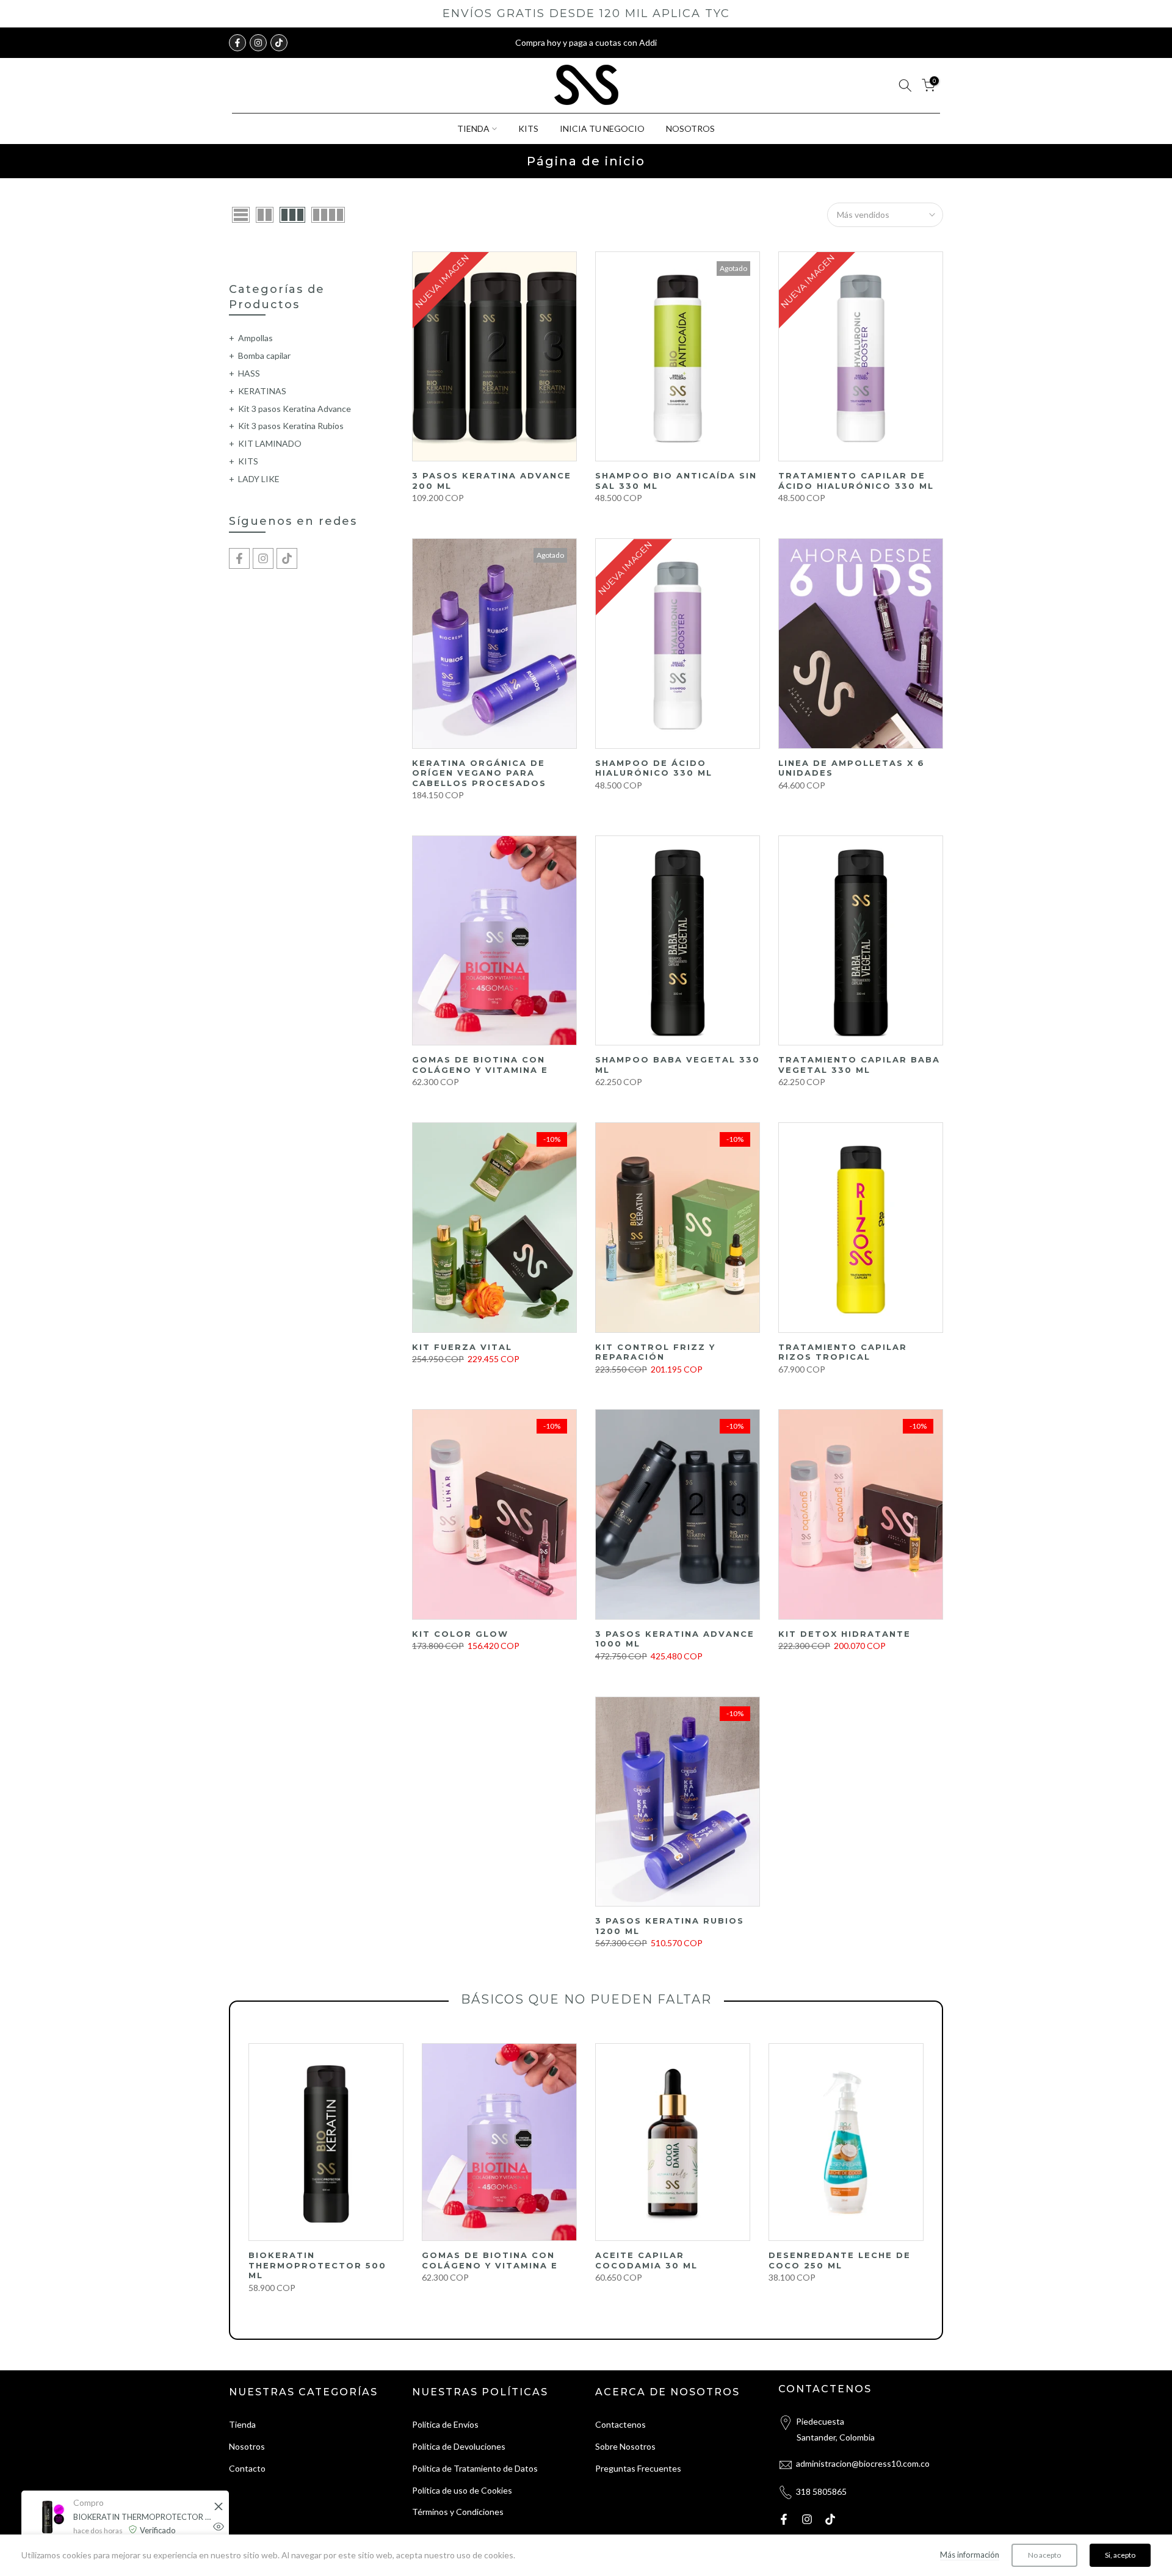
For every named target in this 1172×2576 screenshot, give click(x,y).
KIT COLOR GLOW (460, 1634)
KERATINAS (262, 391)
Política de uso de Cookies (462, 2490)
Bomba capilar (264, 355)
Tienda (242, 2424)
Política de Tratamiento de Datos (475, 2468)
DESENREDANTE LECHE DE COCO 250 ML (840, 2260)
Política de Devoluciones (459, 2446)
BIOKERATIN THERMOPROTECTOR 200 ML (143, 2517)
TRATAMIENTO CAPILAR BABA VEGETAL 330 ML (859, 1065)
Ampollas (255, 338)
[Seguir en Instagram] (258, 43)
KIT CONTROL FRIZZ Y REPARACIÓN (655, 1352)
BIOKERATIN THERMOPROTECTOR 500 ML (317, 2265)
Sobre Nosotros (625, 2446)
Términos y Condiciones (458, 2512)
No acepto (1044, 2555)
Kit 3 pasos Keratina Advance (295, 409)
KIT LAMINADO (270, 443)
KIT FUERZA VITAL (462, 1347)
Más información (970, 2555)
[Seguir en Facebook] (237, 43)
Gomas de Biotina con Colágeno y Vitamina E (480, 1065)
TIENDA (473, 128)
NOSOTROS (690, 128)
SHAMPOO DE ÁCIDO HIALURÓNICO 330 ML (654, 768)
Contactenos (620, 2424)
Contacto (247, 2468)
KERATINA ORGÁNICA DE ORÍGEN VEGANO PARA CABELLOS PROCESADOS (479, 773)
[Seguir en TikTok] (279, 43)
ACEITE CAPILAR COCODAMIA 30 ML (646, 2260)
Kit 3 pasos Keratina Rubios (291, 426)
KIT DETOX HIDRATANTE (845, 1634)
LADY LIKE (259, 479)
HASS (249, 373)
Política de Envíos (445, 2424)
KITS (528, 128)
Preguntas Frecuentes (638, 2468)
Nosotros (247, 2446)
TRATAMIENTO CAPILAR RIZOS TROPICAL (843, 1352)
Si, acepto (1120, 2555)
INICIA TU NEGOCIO (602, 128)
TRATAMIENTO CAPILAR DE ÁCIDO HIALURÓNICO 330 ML (856, 481)
